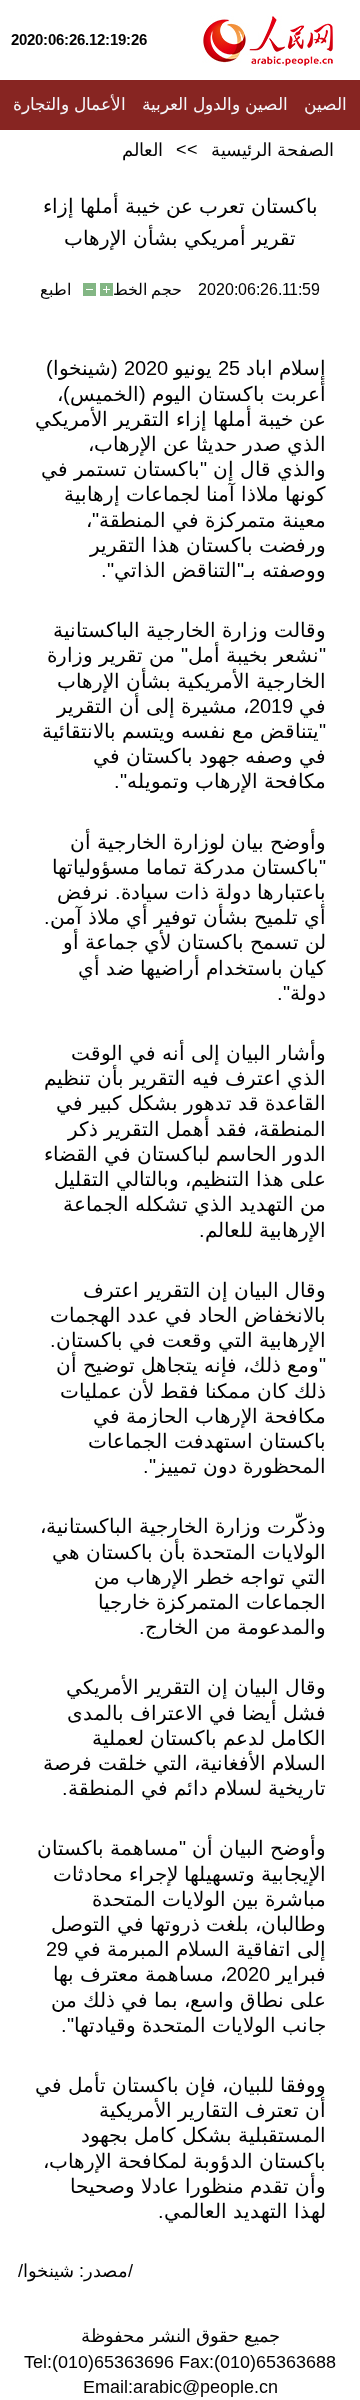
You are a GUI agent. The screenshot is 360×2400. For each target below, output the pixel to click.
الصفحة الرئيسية (272, 150)
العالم (142, 150)
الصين (325, 104)
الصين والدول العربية (215, 104)
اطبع (55, 289)
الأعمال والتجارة (69, 104)
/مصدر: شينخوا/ (75, 2271)
